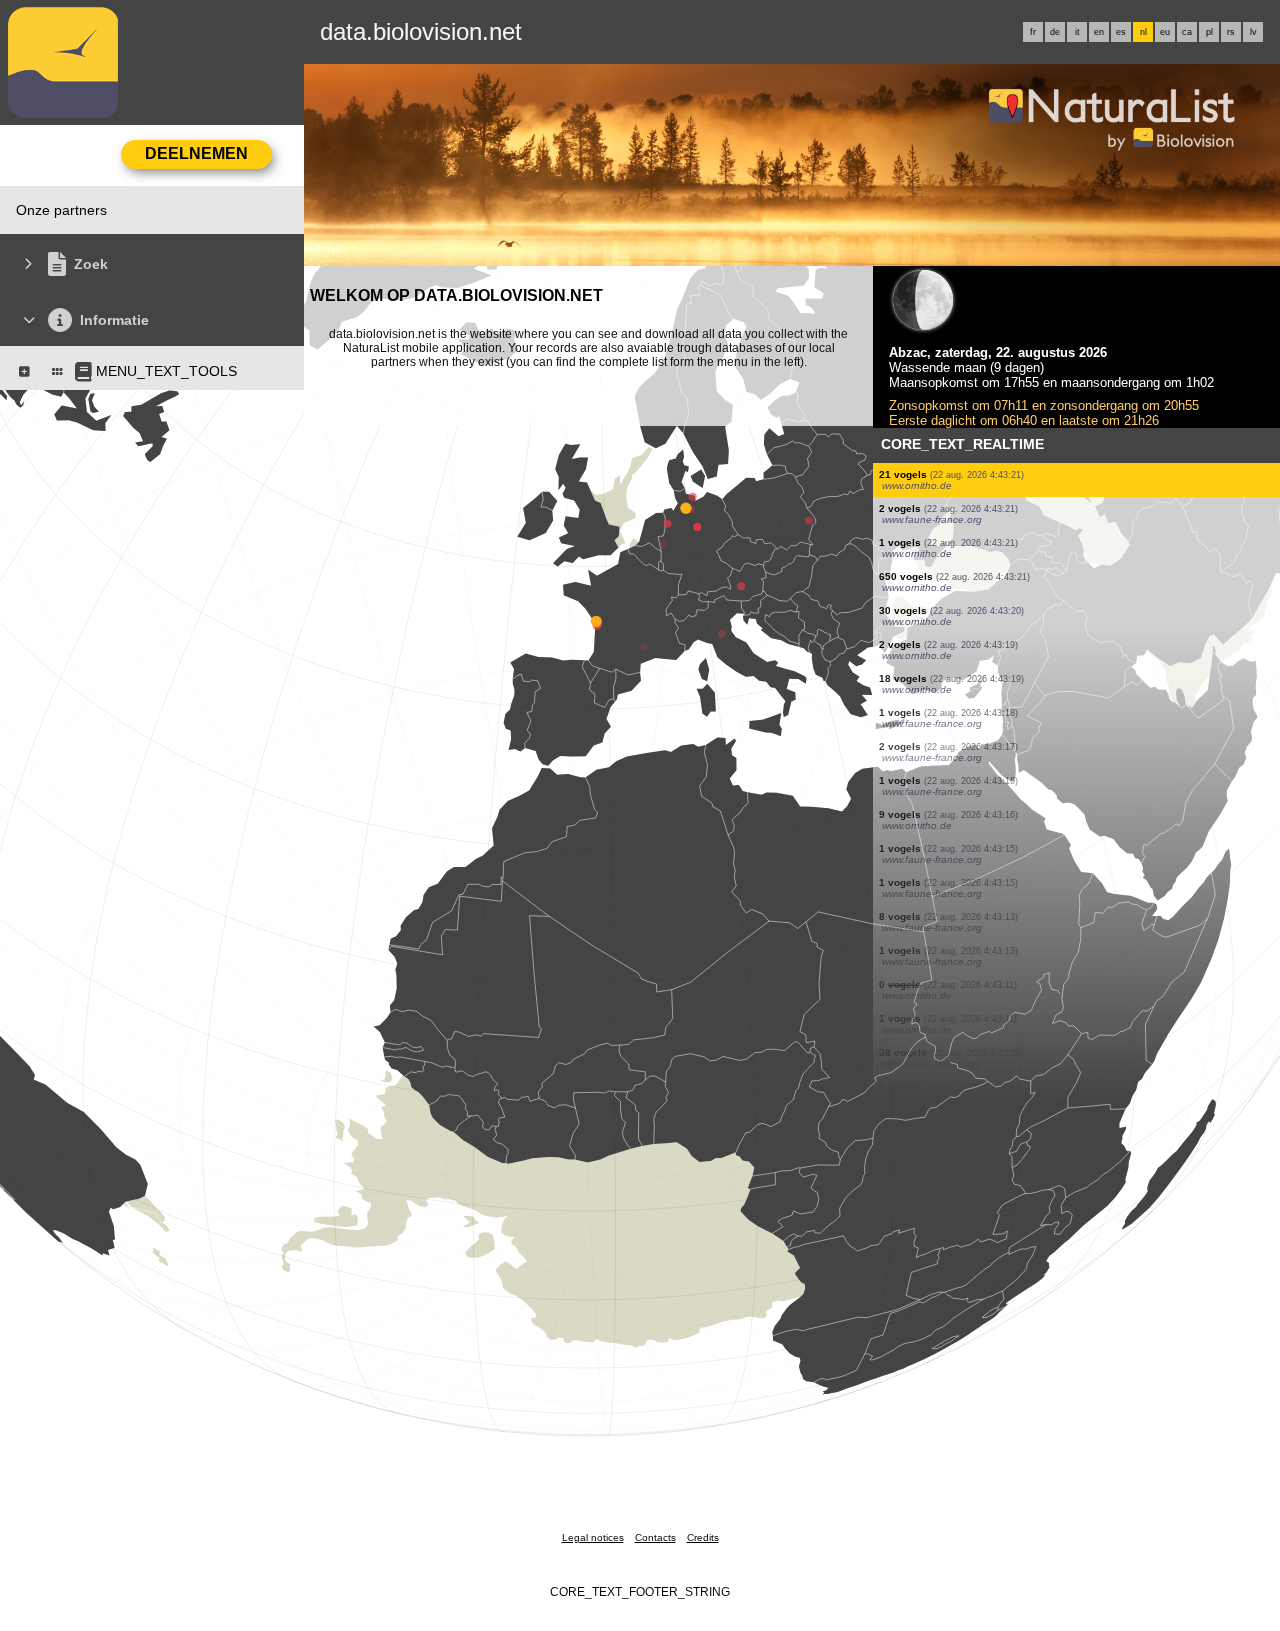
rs (1231, 32)
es (1121, 32)
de (1055, 32)
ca (1187, 32)
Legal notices (593, 1537)
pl (1209, 32)
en (1099, 32)
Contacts (655, 1537)
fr (1033, 32)
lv (1253, 32)
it (1077, 32)
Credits (703, 1537)
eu (1165, 32)
